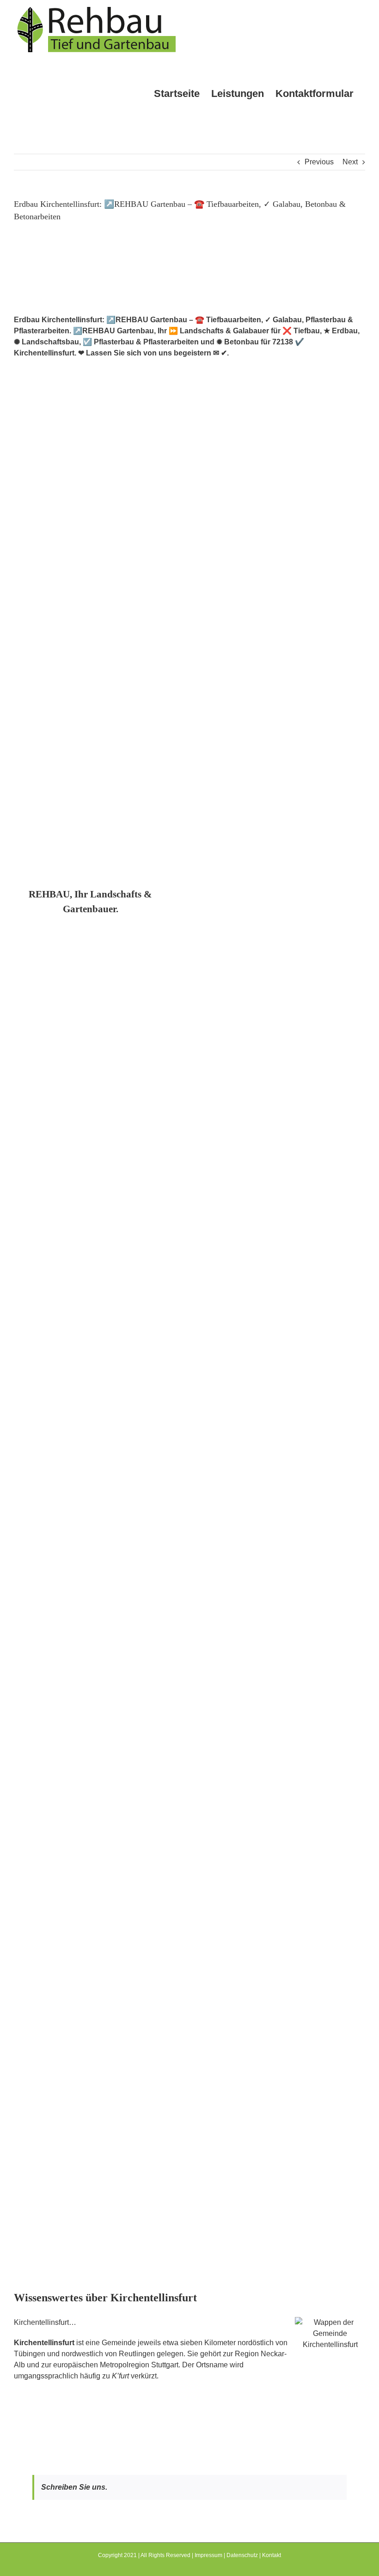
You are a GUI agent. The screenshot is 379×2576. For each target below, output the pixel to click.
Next (350, 162)
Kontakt (272, 2555)
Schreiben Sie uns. (74, 2487)
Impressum (208, 2555)
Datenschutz (242, 2555)
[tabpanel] (189, 1604)
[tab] (90, 902)
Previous (319, 162)
